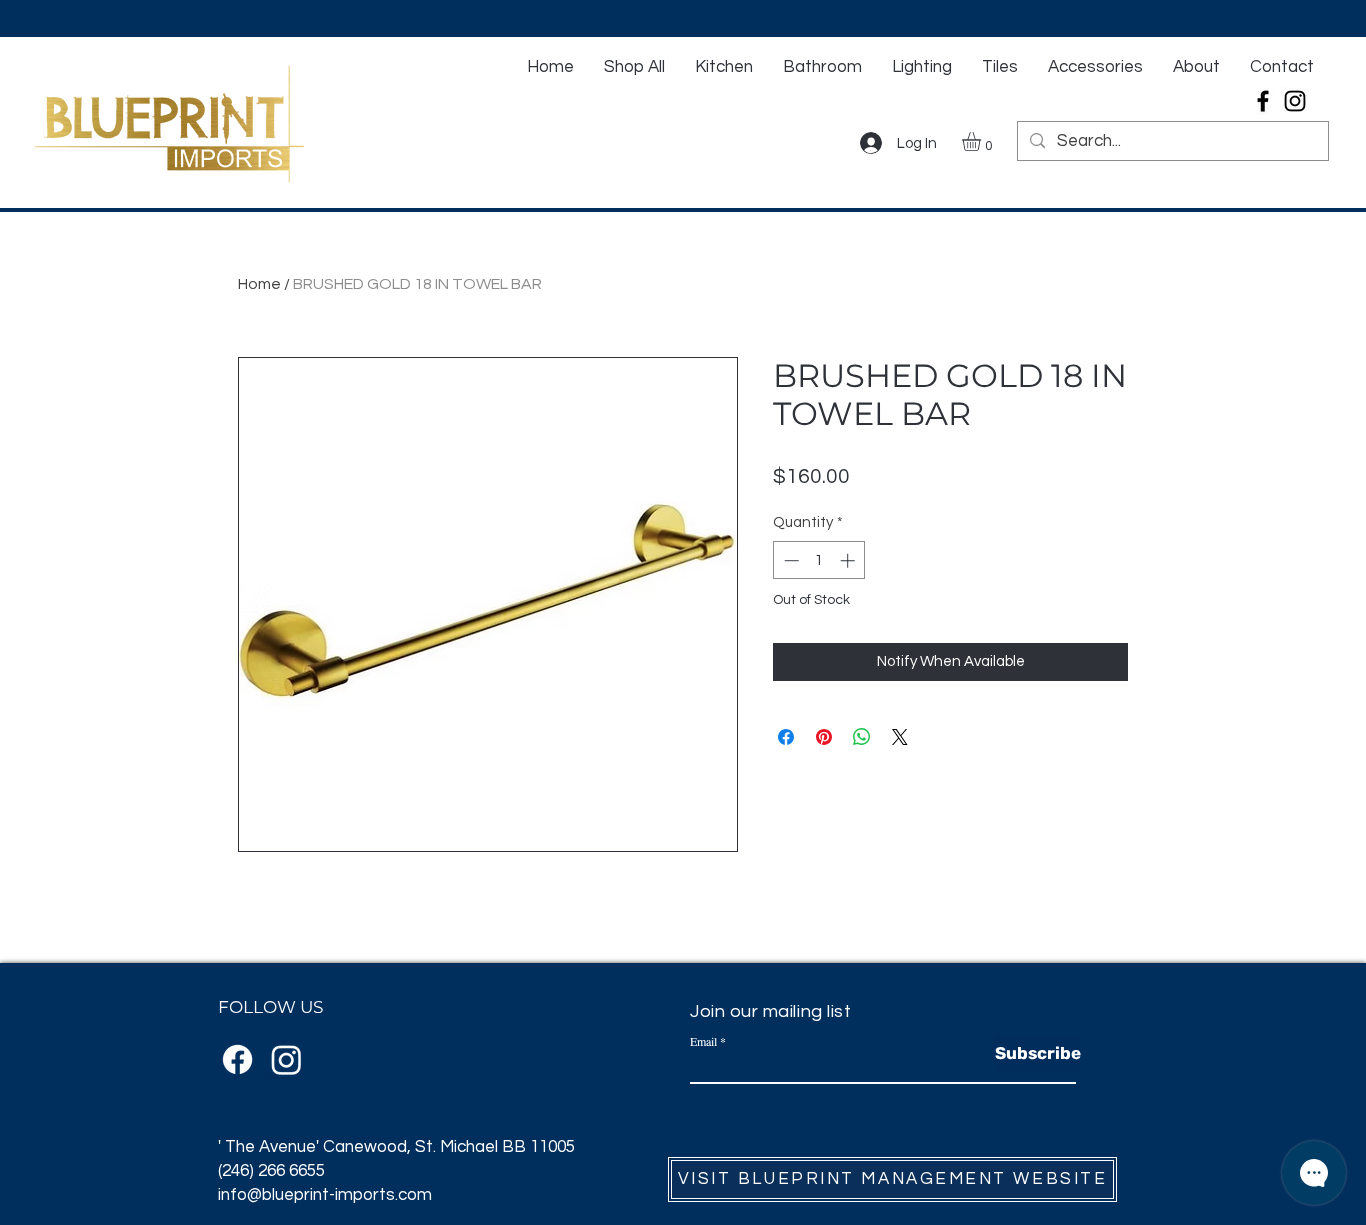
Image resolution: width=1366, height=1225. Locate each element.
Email (703, 1041)
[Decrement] (789, 560)
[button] (982, 141)
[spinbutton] (819, 560)
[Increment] (849, 560)
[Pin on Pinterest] (824, 737)
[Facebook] (1263, 101)
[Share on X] (900, 737)
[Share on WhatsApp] (862, 737)
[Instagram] (1295, 101)
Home (259, 284)
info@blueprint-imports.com (325, 1195)
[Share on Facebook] (786, 737)
